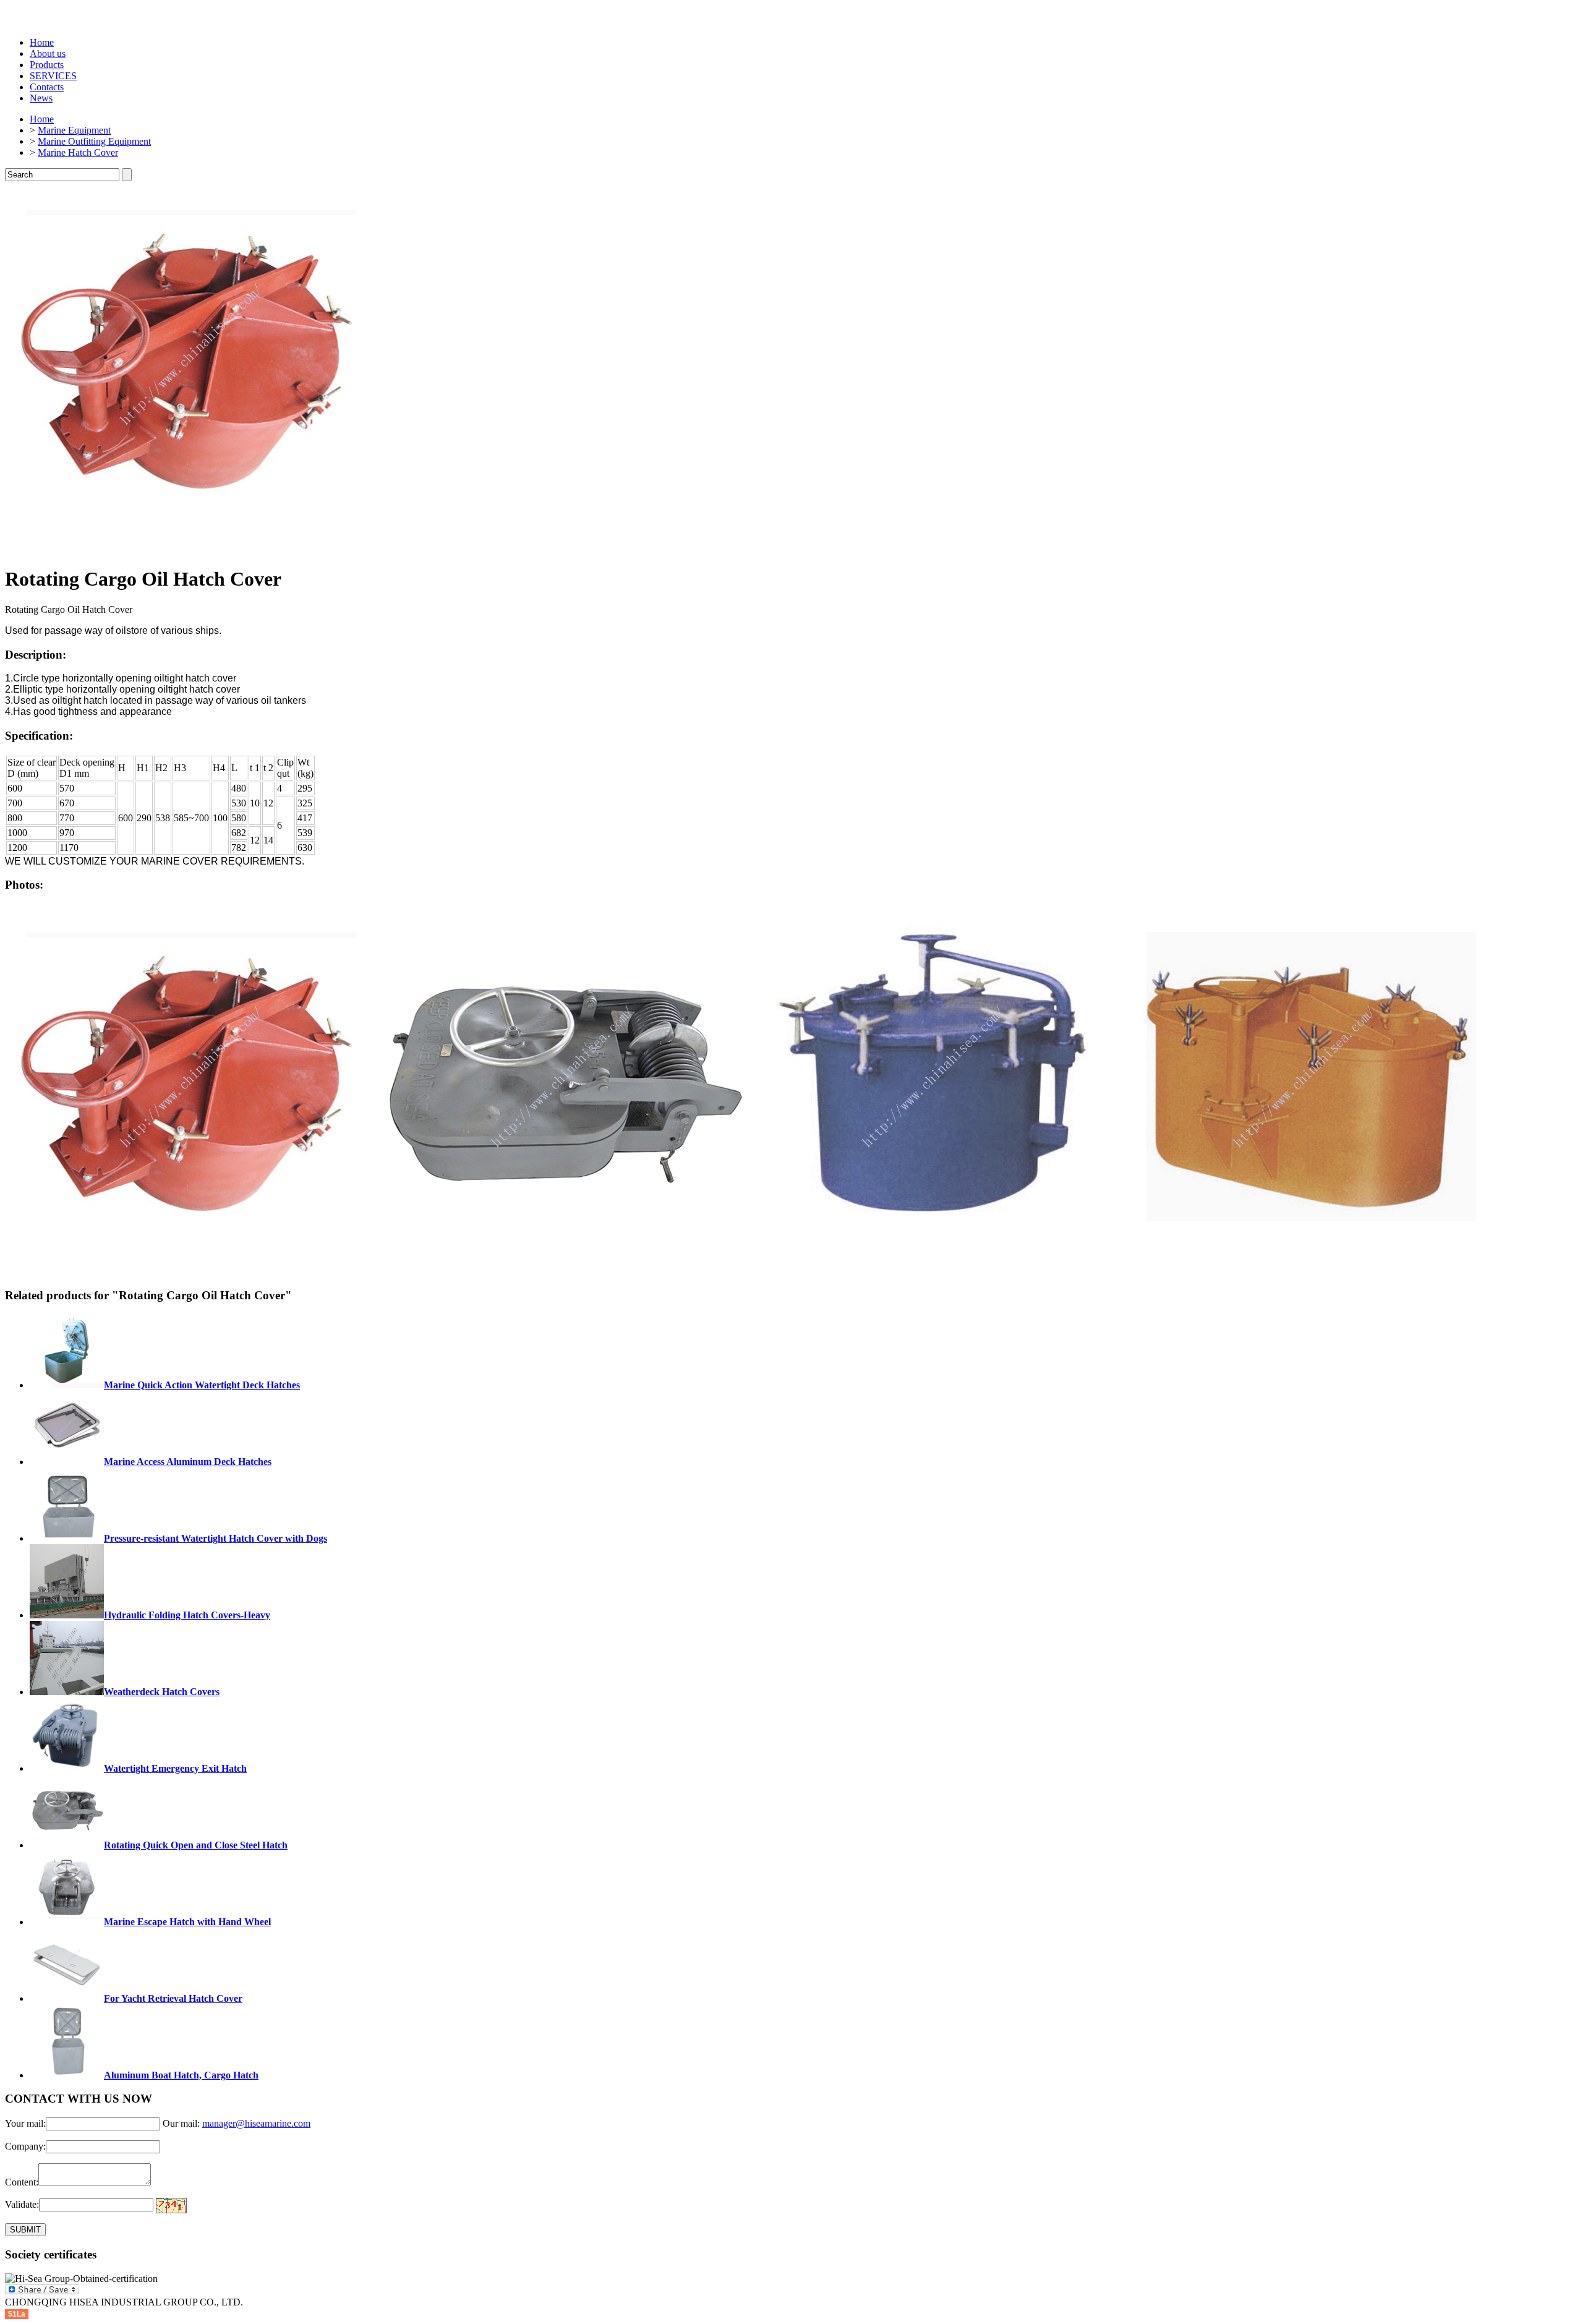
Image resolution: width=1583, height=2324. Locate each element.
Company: (25, 2146)
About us (48, 53)
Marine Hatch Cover (78, 152)
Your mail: (25, 2123)
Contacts (47, 87)
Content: (22, 2182)
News (41, 98)
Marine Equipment (74, 130)
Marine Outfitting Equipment (94, 141)
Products (47, 65)
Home (42, 42)
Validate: (22, 2204)
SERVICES (53, 76)
